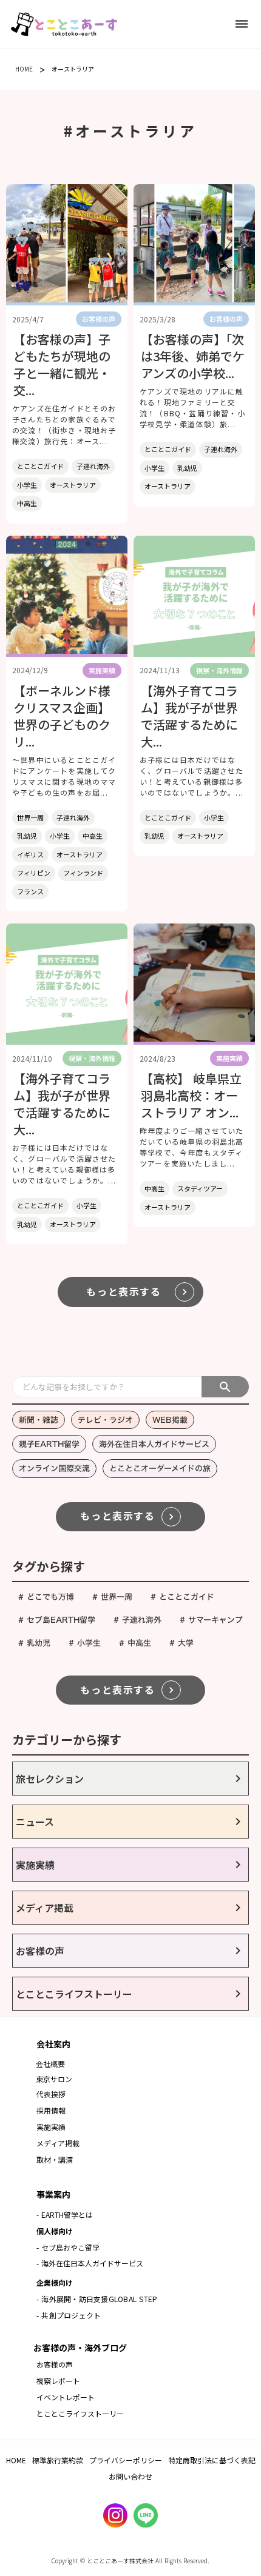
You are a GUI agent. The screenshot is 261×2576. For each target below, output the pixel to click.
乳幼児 (187, 468)
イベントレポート (66, 2397)
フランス (30, 891)
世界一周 (30, 817)
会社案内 (53, 2044)
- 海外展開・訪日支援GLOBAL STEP (97, 2299)
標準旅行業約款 (58, 2460)
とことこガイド (40, 466)
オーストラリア (73, 69)
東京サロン (54, 2079)
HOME (24, 69)
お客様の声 (55, 2364)
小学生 (27, 485)
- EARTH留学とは (65, 2215)
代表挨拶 (51, 2094)
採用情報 (52, 2110)
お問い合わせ (130, 2476)
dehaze (242, 24)
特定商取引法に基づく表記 (212, 2460)
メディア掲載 (58, 2143)
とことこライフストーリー (80, 2413)
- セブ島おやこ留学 (68, 2247)
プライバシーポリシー (126, 2460)
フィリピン (34, 873)
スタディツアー (200, 1188)
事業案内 (53, 2194)
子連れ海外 (93, 466)
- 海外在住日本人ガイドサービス (90, 2263)
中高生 (27, 503)
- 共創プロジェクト (69, 2315)
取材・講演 (55, 2159)
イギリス (30, 854)
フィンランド (83, 873)
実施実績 (51, 2127)
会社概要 (50, 2064)
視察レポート (58, 2381)
